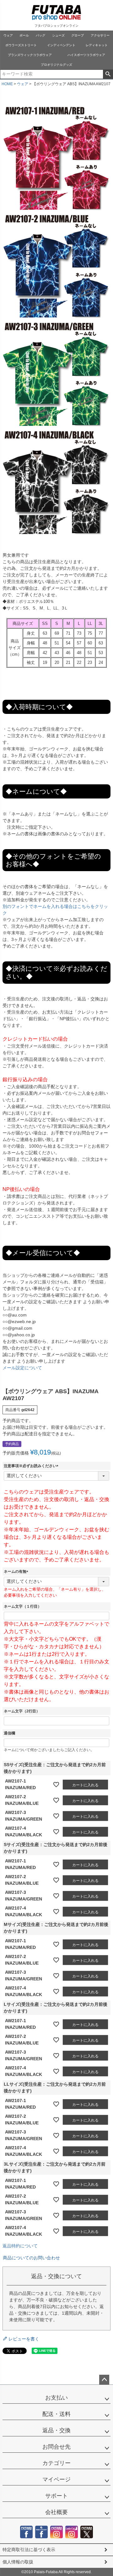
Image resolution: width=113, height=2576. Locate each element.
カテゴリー (56, 2463)
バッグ (40, 35)
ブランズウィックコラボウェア (30, 55)
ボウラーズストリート (21, 45)
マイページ (56, 2479)
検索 (108, 74)
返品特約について (20, 2246)
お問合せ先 (56, 2447)
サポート (56, 2496)
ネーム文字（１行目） (23, 1606)
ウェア (8, 35)
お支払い (56, 2398)
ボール (24, 35)
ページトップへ (104, 2380)
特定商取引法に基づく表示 (29, 2550)
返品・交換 (56, 2430)
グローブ (78, 35)
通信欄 (9, 1733)
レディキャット (97, 45)
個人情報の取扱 (18, 2562)
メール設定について (22, 1368)
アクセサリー (100, 35)
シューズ (58, 35)
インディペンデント (61, 45)
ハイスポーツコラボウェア (86, 55)
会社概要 (56, 2512)
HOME (7, 84)
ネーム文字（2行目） (22, 1711)
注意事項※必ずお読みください (32, 1466)
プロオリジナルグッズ (56, 65)
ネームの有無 (17, 1572)
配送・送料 (56, 2414)
